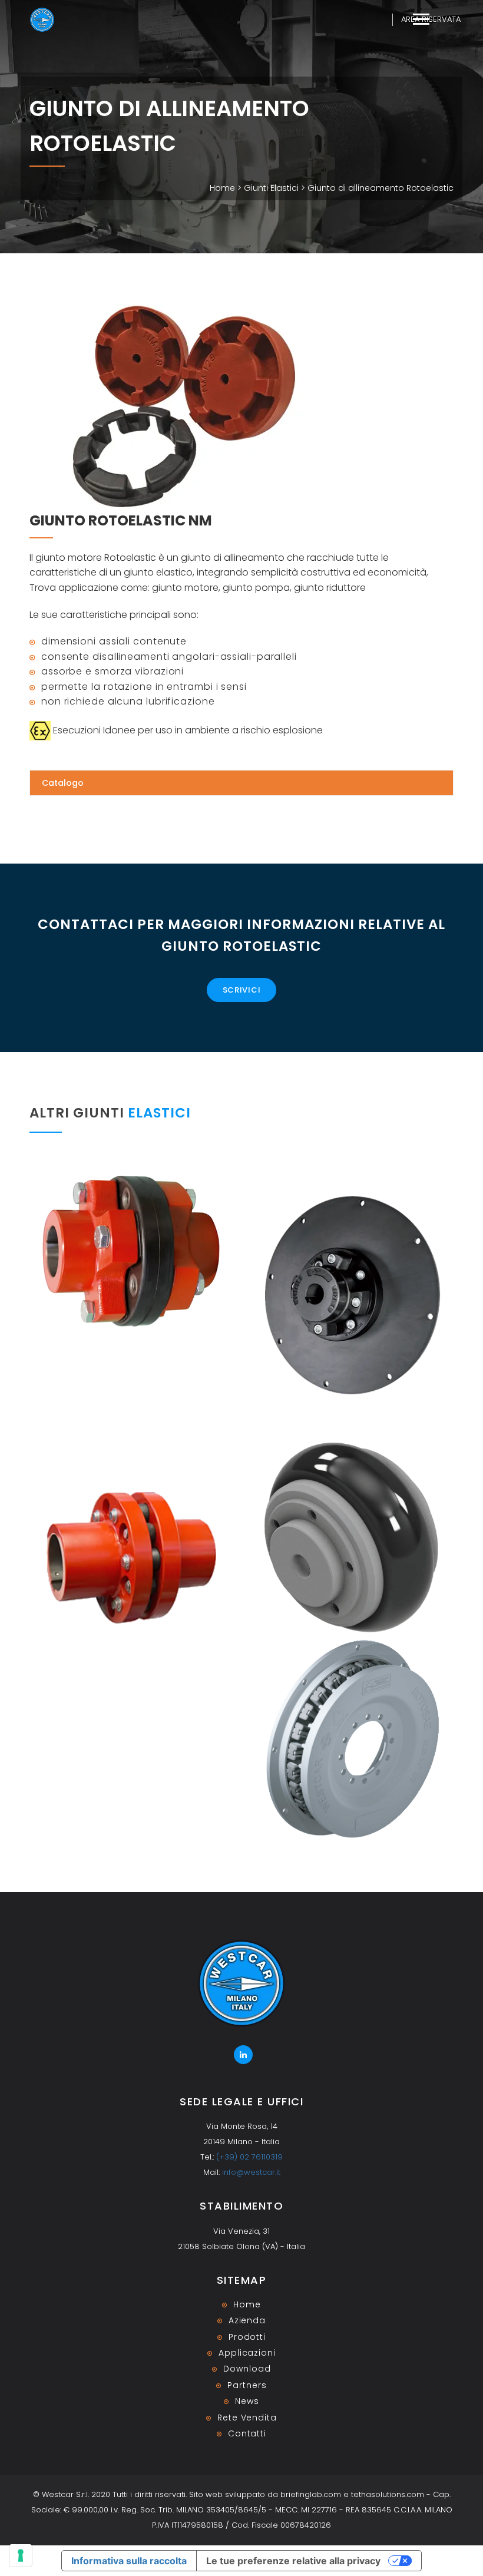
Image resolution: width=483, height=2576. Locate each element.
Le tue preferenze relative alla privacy (293, 2561)
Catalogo (63, 783)
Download (247, 2369)
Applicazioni (247, 2353)
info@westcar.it (251, 2172)
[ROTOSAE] (352, 1740)
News (247, 2401)
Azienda (247, 2320)
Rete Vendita (247, 2418)
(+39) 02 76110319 (249, 2157)
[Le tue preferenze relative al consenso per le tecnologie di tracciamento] (21, 2555)
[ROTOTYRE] (352, 1537)
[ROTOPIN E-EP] (131, 1557)
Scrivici (242, 990)
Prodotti (247, 2337)
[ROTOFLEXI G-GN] (131, 1251)
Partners (247, 2385)
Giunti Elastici (271, 188)
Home (222, 188)
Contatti (247, 2433)
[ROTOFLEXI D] (352, 1296)
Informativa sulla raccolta (129, 2561)
